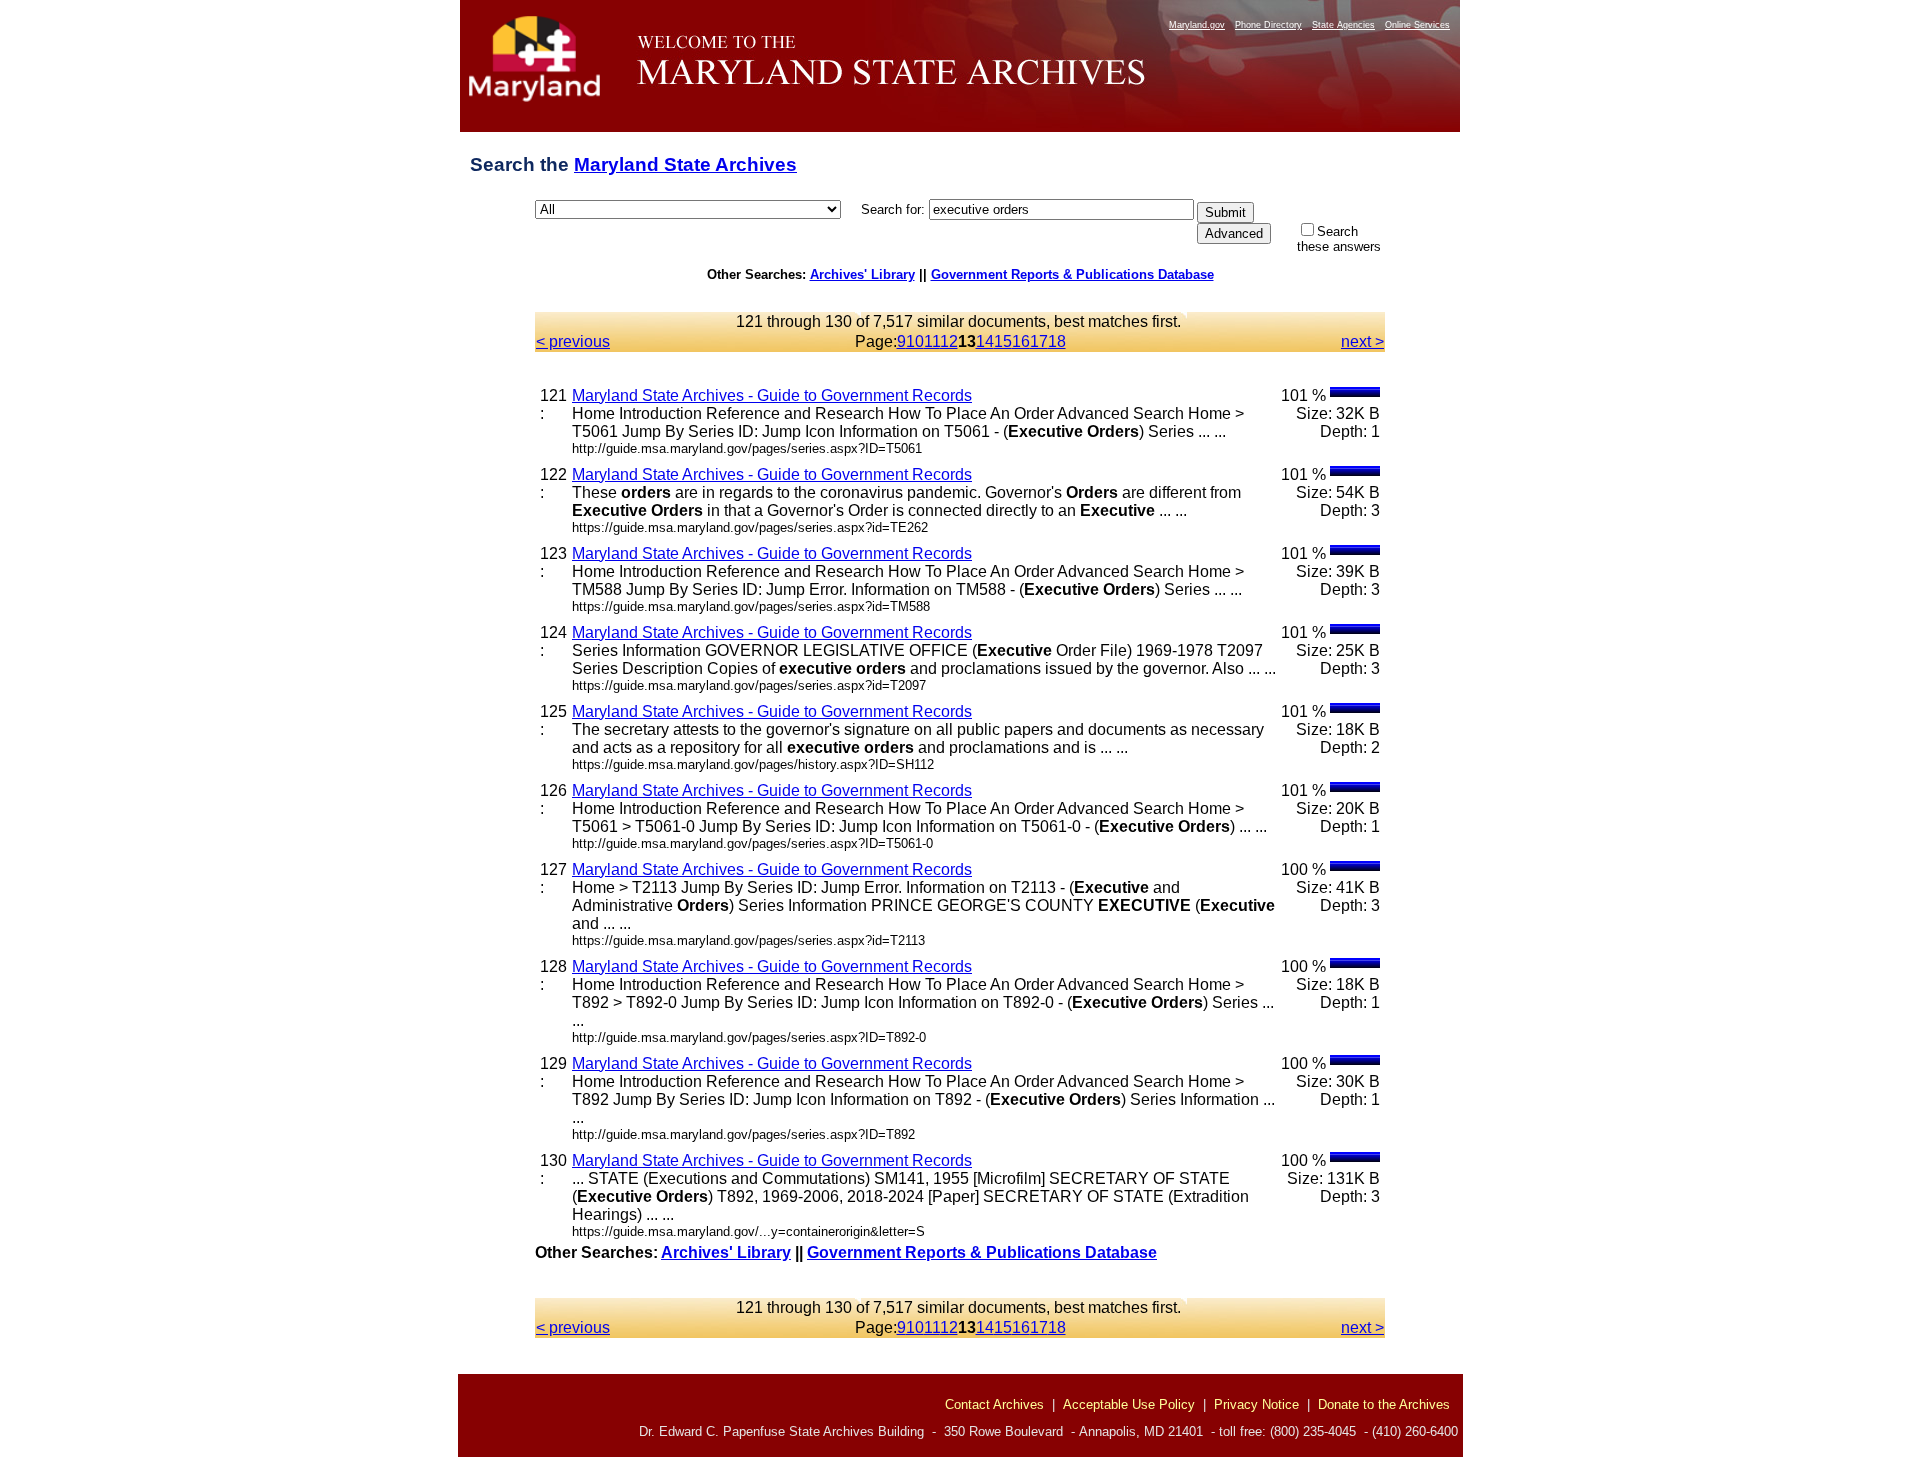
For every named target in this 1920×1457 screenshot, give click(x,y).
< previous (573, 341)
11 (932, 341)
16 (1021, 341)
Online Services (1417, 25)
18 (1057, 341)
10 (915, 341)
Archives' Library (862, 274)
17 (1039, 341)
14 (985, 341)
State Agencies (1343, 25)
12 (949, 341)
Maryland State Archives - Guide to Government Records (772, 395)
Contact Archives (994, 1404)
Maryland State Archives (685, 164)
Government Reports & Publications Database (1072, 274)
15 (1003, 341)
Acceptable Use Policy (1129, 1404)
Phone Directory (1268, 25)
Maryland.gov (1197, 25)
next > (1362, 341)
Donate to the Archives (1384, 1404)
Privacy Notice (1256, 1404)
